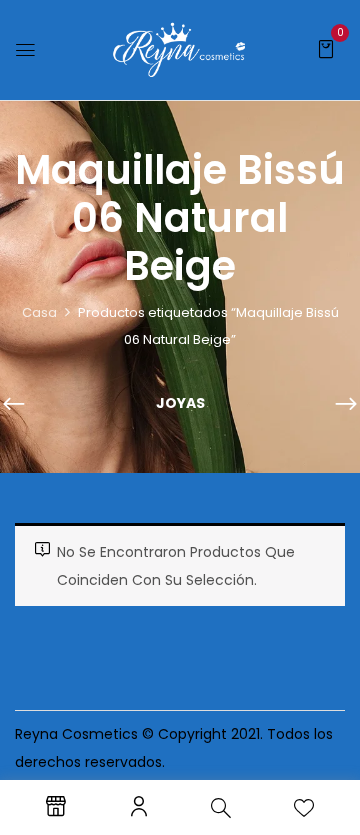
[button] (326, 48)
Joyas (180, 404)
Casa (39, 312)
